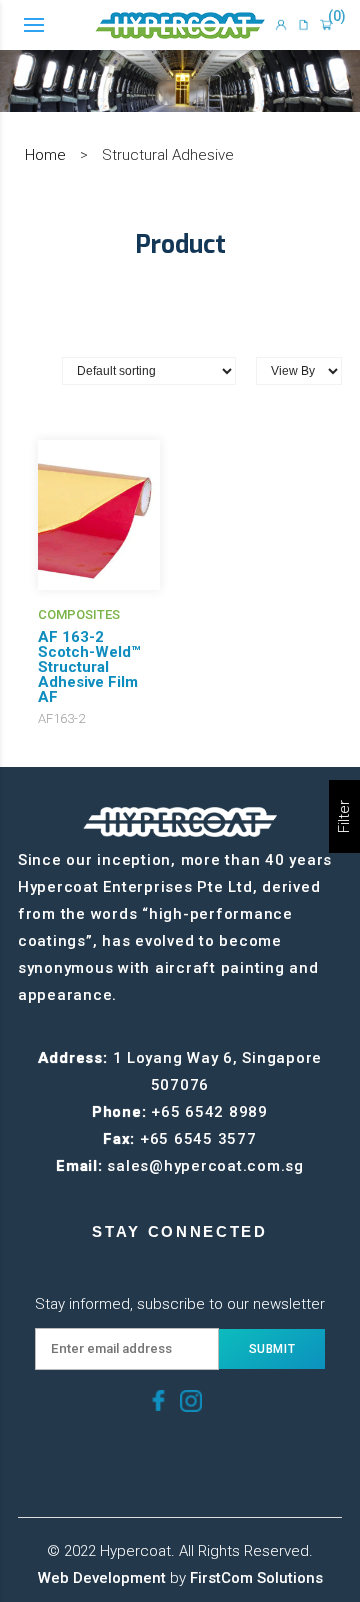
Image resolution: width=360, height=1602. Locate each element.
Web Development (102, 1578)
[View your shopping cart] (326, 25)
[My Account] (281, 25)
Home (45, 155)
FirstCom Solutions (256, 1578)
